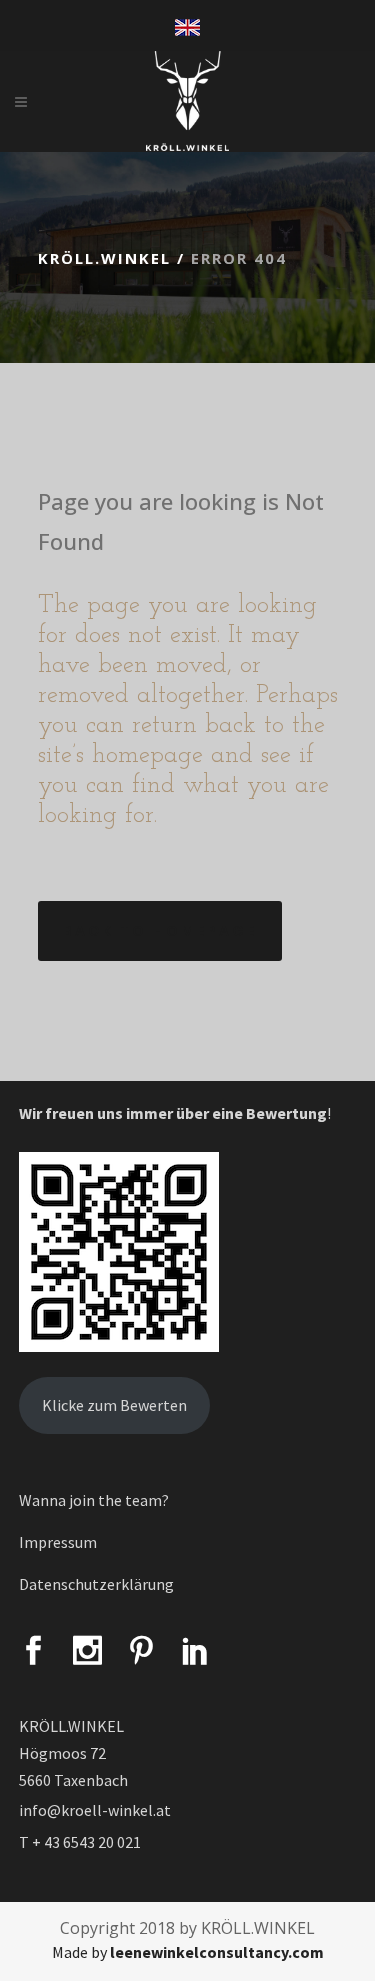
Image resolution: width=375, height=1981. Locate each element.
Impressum (58, 1542)
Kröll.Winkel (104, 258)
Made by (188, 1952)
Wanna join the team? (94, 1500)
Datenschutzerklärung (96, 1584)
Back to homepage (160, 931)
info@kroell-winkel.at (95, 1810)
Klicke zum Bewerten (114, 1405)
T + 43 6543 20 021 (80, 1842)
